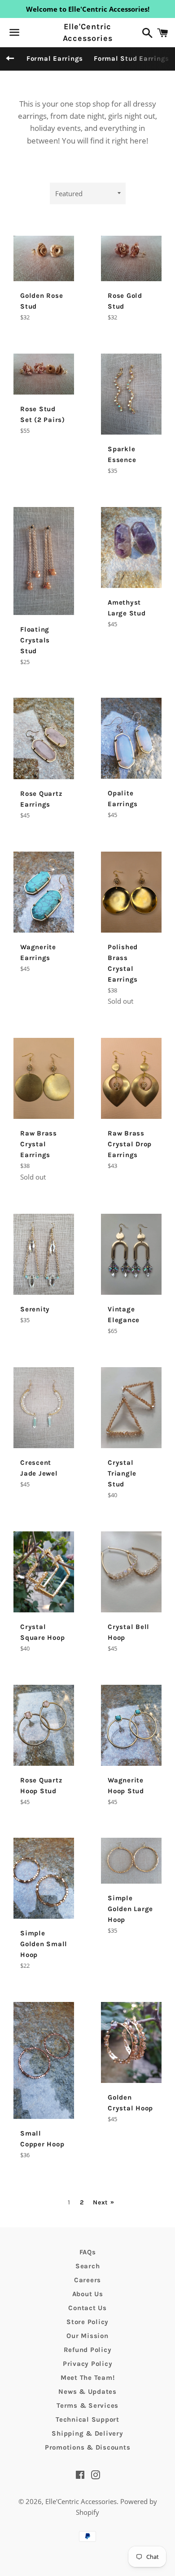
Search (88, 2266)
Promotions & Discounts (88, 2447)
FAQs (88, 2252)
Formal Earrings (55, 58)
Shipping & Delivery (87, 2433)
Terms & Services (87, 2405)
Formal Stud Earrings (131, 58)
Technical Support (87, 2419)
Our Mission (87, 2336)
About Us (88, 2294)
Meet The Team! (88, 2378)
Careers (87, 2280)
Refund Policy (88, 2350)
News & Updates (87, 2392)
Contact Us (87, 2308)
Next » (103, 2203)
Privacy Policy (88, 2364)
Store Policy (87, 2322)
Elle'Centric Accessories (88, 32)
